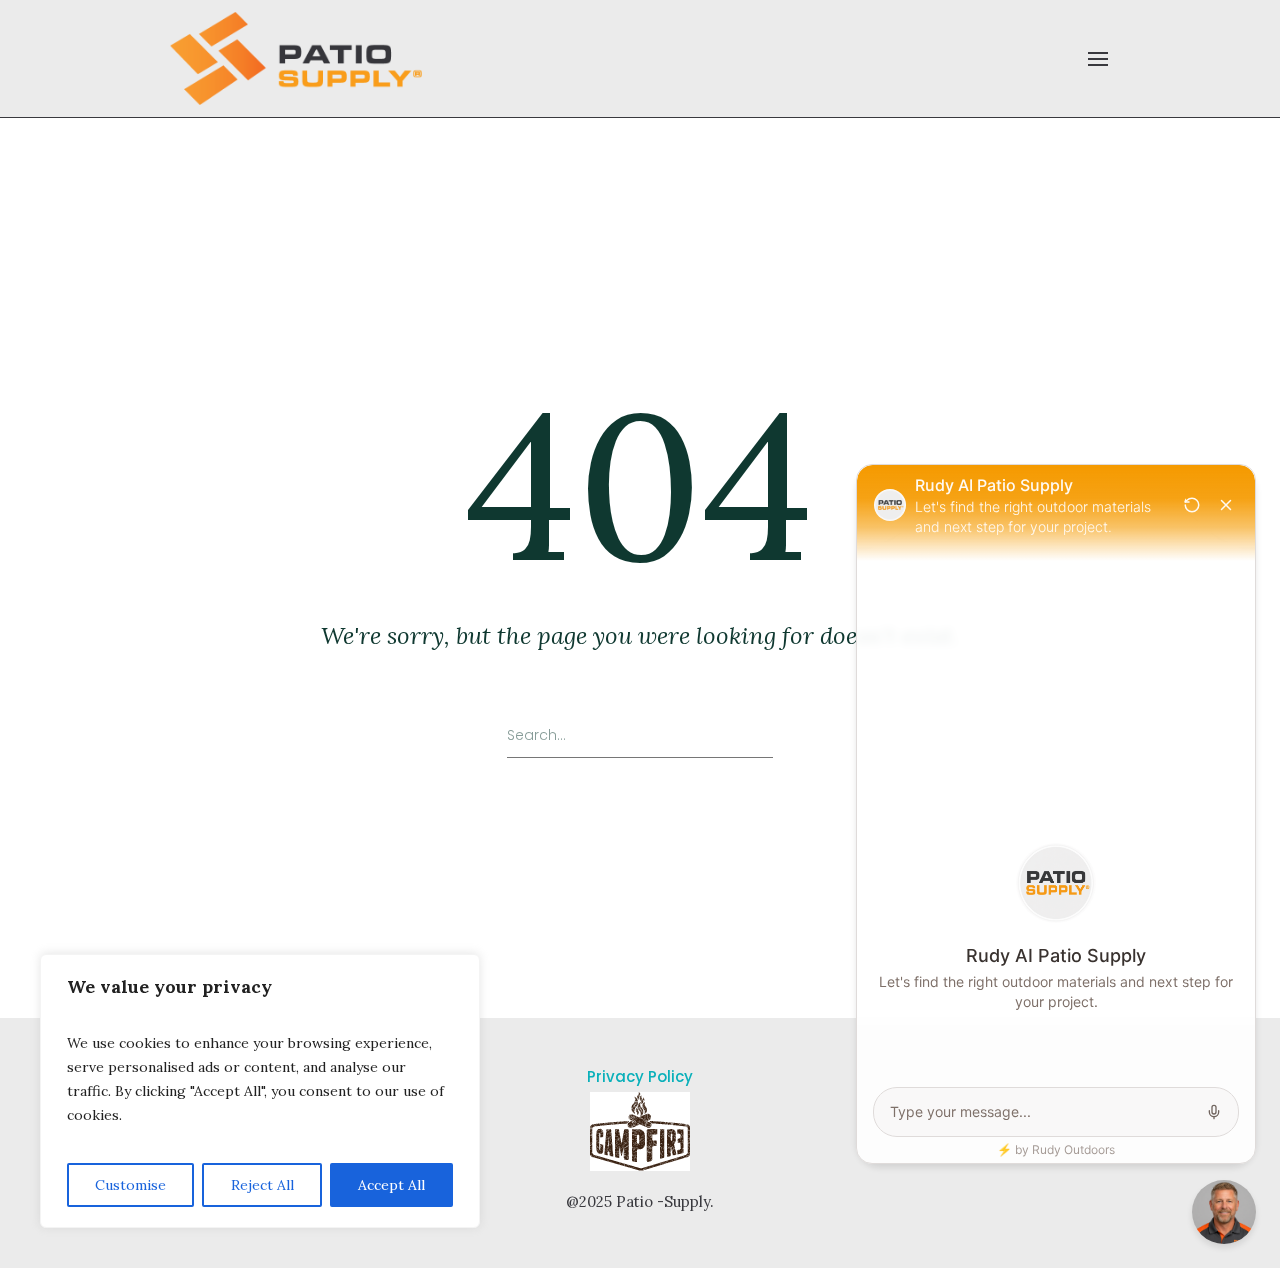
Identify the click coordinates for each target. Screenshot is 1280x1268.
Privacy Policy (640, 1076)
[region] (260, 1091)
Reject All (262, 1185)
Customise (130, 1185)
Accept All (391, 1185)
